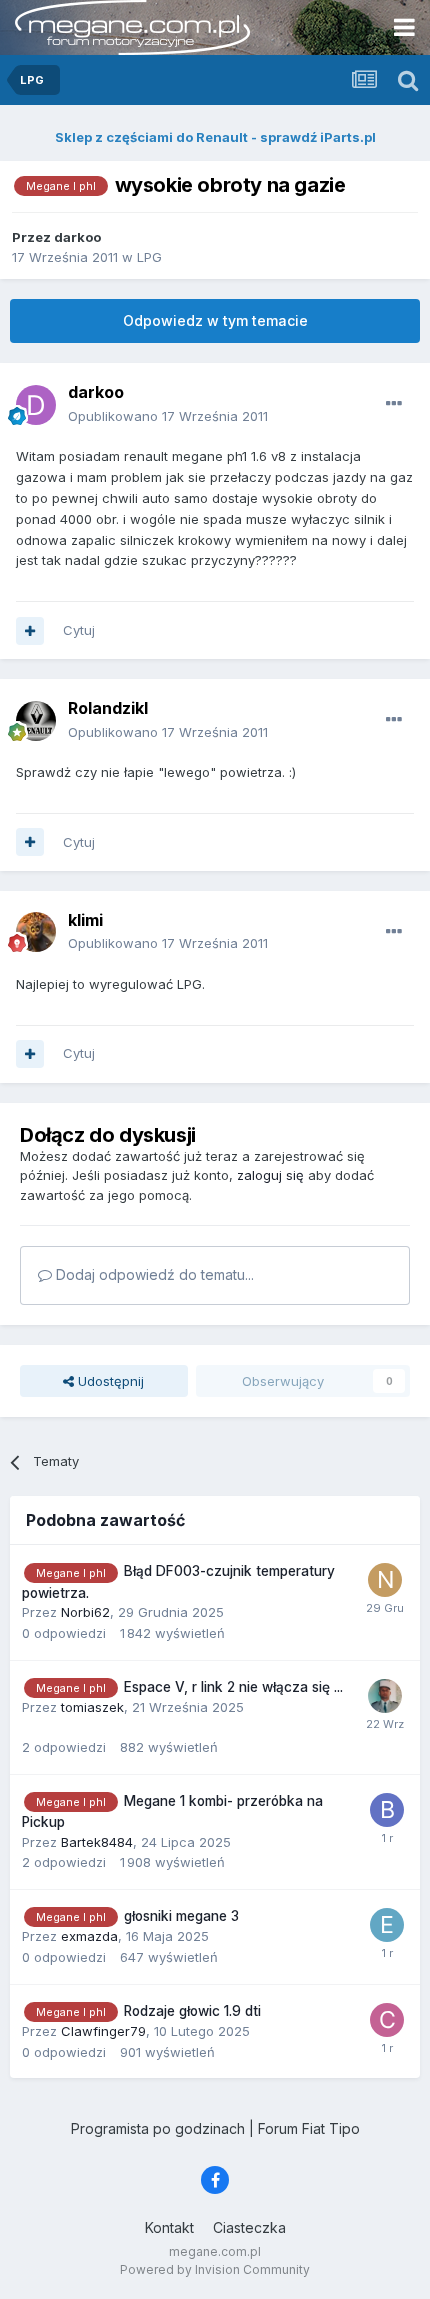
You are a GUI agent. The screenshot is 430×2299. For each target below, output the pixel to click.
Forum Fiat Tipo (309, 2128)
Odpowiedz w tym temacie (215, 320)
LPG (149, 257)
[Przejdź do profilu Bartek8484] (387, 1810)
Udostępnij (109, 1381)
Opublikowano (168, 416)
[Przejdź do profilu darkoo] (36, 405)
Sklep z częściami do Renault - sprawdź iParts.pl (215, 137)
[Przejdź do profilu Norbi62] (385, 1580)
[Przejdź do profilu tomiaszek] (385, 1696)
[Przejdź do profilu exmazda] (387, 1925)
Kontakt (169, 2227)
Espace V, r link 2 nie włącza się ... (233, 1687)
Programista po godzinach (158, 2128)
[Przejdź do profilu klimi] (36, 932)
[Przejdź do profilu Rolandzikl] (36, 721)
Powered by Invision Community (215, 2269)
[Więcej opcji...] (394, 404)
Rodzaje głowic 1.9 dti (192, 2011)
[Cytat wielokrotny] (30, 631)
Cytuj (79, 630)
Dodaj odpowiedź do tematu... (153, 1274)
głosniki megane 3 (181, 1916)
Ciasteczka (249, 2227)
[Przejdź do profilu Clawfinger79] (387, 2020)
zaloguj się (270, 1175)
